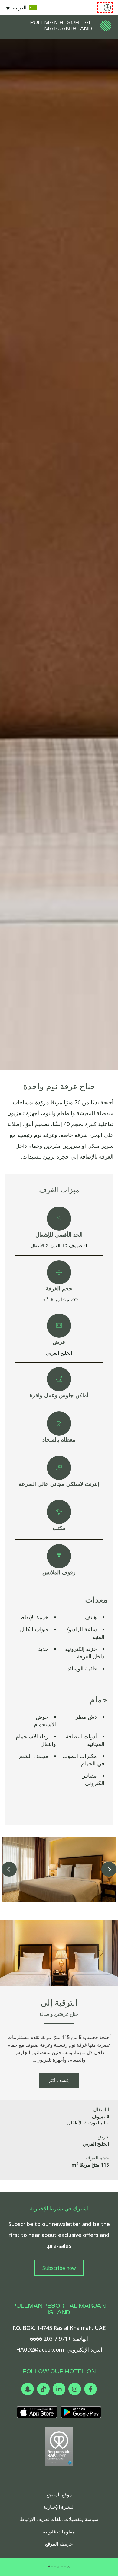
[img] (106, 26)
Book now (59, 2567)
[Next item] (9, 1869)
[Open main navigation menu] (11, 26)
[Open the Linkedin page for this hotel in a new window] (59, 2389)
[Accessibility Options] (105, 8)
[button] (59, 1869)
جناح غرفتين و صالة (59, 2014)
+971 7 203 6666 (51, 2339)
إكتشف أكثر (59, 2080)
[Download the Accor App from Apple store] (37, 2412)
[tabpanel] (59, 554)
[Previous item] (109, 1869)
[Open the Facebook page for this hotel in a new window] (90, 2389)
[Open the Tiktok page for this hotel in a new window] (43, 2389)
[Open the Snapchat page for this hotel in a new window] (28, 2389)
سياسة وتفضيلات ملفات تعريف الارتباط (59, 2519)
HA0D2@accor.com (40, 2349)
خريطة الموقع (59, 2544)
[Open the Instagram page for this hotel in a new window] (75, 2389)
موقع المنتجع (59, 2495)
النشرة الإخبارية (59, 2507)
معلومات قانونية (59, 2532)
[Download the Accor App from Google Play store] (81, 2412)
